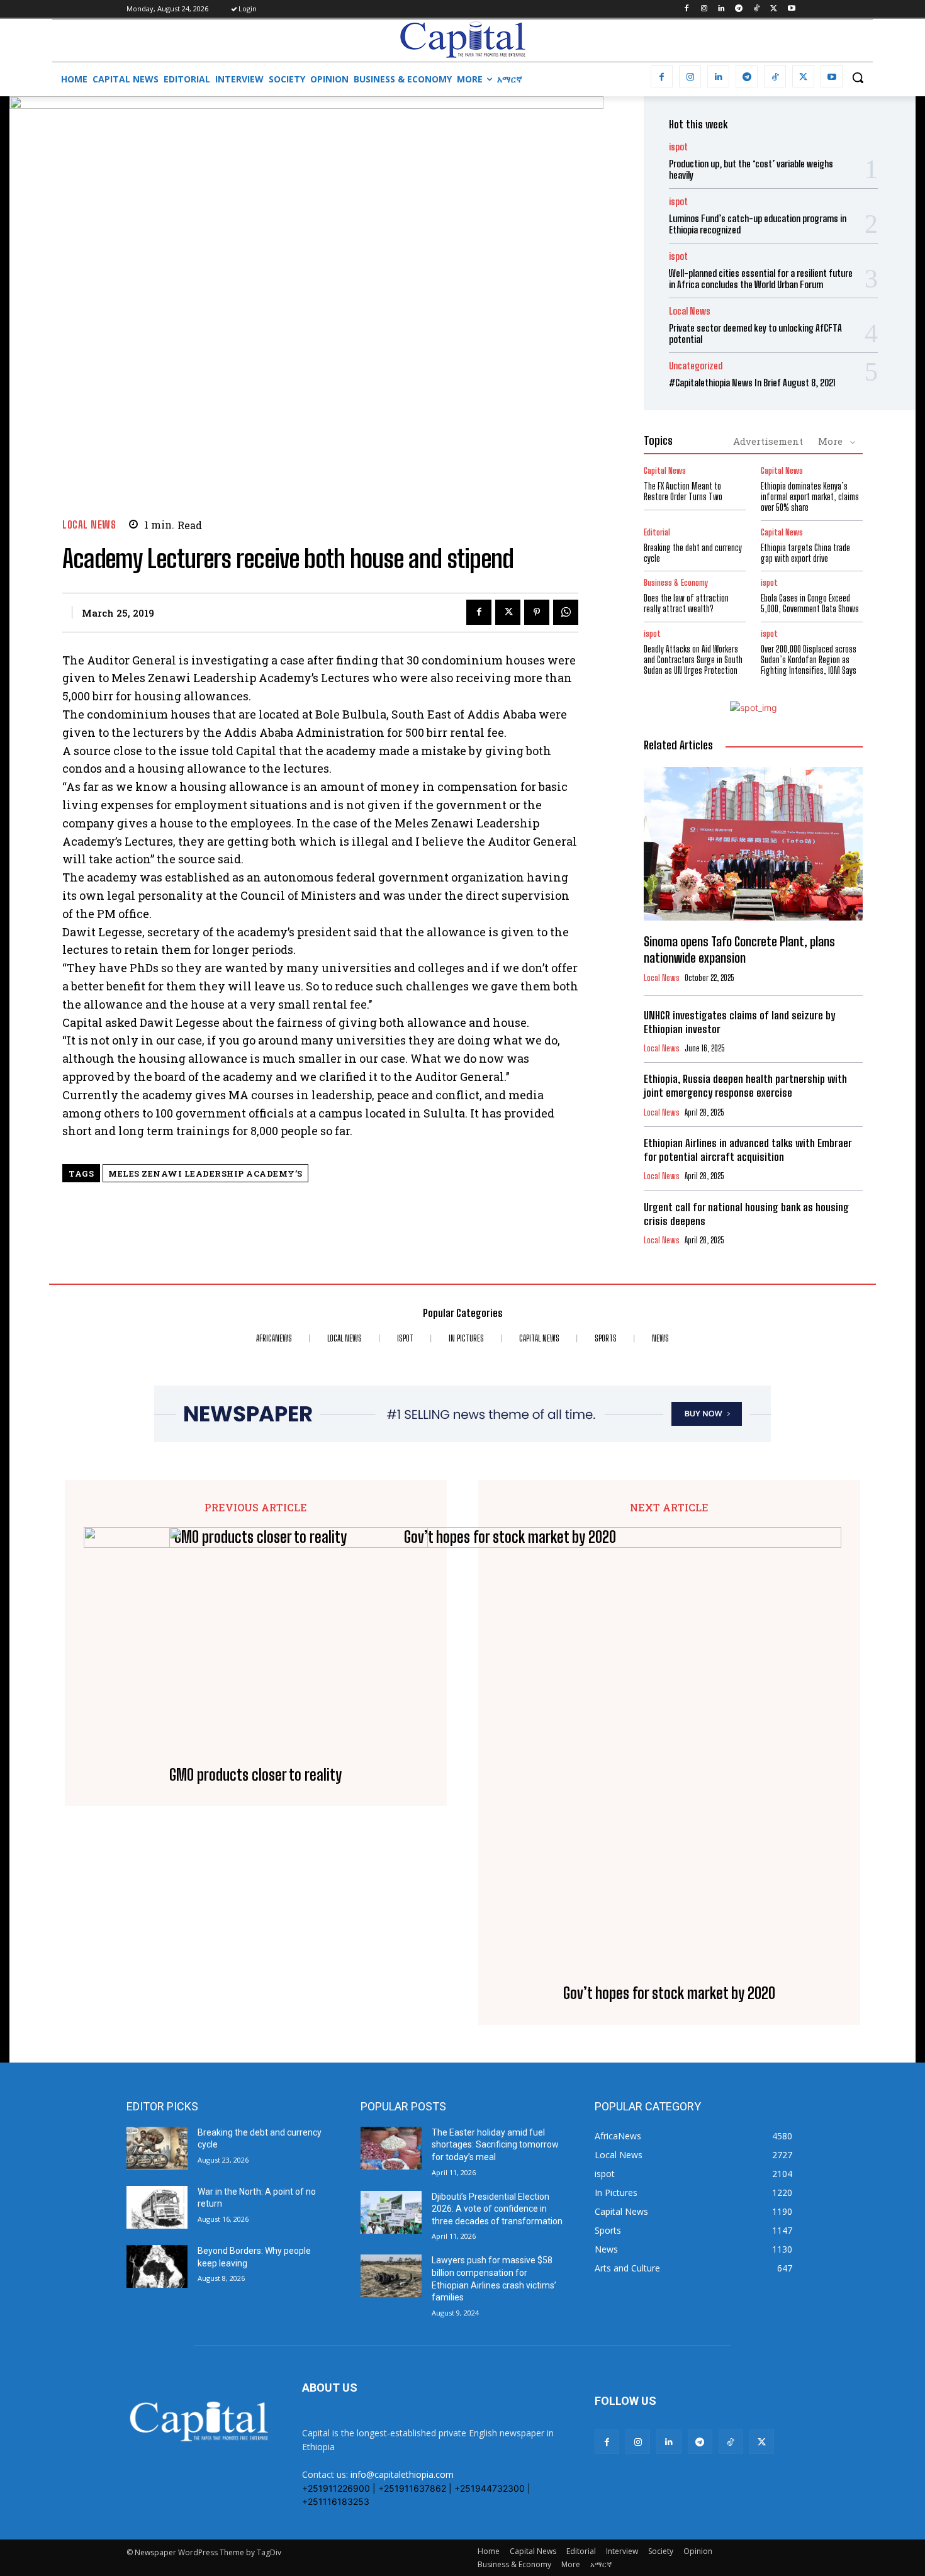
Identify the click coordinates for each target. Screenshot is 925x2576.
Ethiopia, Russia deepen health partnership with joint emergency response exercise (745, 1086)
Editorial (657, 533)
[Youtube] (791, 9)
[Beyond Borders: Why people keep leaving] (157, 2266)
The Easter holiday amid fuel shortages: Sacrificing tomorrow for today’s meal (495, 2145)
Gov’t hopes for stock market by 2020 (669, 1993)
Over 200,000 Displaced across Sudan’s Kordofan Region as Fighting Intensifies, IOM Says (809, 660)
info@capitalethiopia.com (402, 2474)
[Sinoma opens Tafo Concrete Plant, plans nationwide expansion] (753, 844)
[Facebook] (686, 9)
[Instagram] (704, 9)
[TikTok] (757, 9)
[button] (858, 77)
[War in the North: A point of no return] (157, 2207)
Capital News (665, 471)
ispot (678, 147)
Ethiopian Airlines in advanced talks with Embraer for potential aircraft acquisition (748, 1150)
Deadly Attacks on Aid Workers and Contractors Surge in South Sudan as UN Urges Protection (693, 660)
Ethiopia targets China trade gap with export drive (805, 553)
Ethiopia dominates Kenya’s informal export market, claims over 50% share (810, 497)
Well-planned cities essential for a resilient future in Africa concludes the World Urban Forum (761, 279)
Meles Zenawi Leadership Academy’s (205, 1173)
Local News (89, 524)
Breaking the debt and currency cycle (693, 553)
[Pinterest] (537, 612)
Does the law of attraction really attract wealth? (686, 603)
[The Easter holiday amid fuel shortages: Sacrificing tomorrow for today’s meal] (391, 2148)
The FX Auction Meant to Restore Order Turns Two (683, 491)
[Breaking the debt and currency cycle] (157, 2148)
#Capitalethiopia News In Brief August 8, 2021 (752, 383)
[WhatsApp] (566, 612)
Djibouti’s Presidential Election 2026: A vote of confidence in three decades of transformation (497, 2209)
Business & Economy (676, 583)
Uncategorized (696, 366)
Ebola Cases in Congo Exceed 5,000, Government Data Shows (810, 603)
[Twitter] (774, 9)
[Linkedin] (721, 9)
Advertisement (768, 441)
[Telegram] (739, 9)
